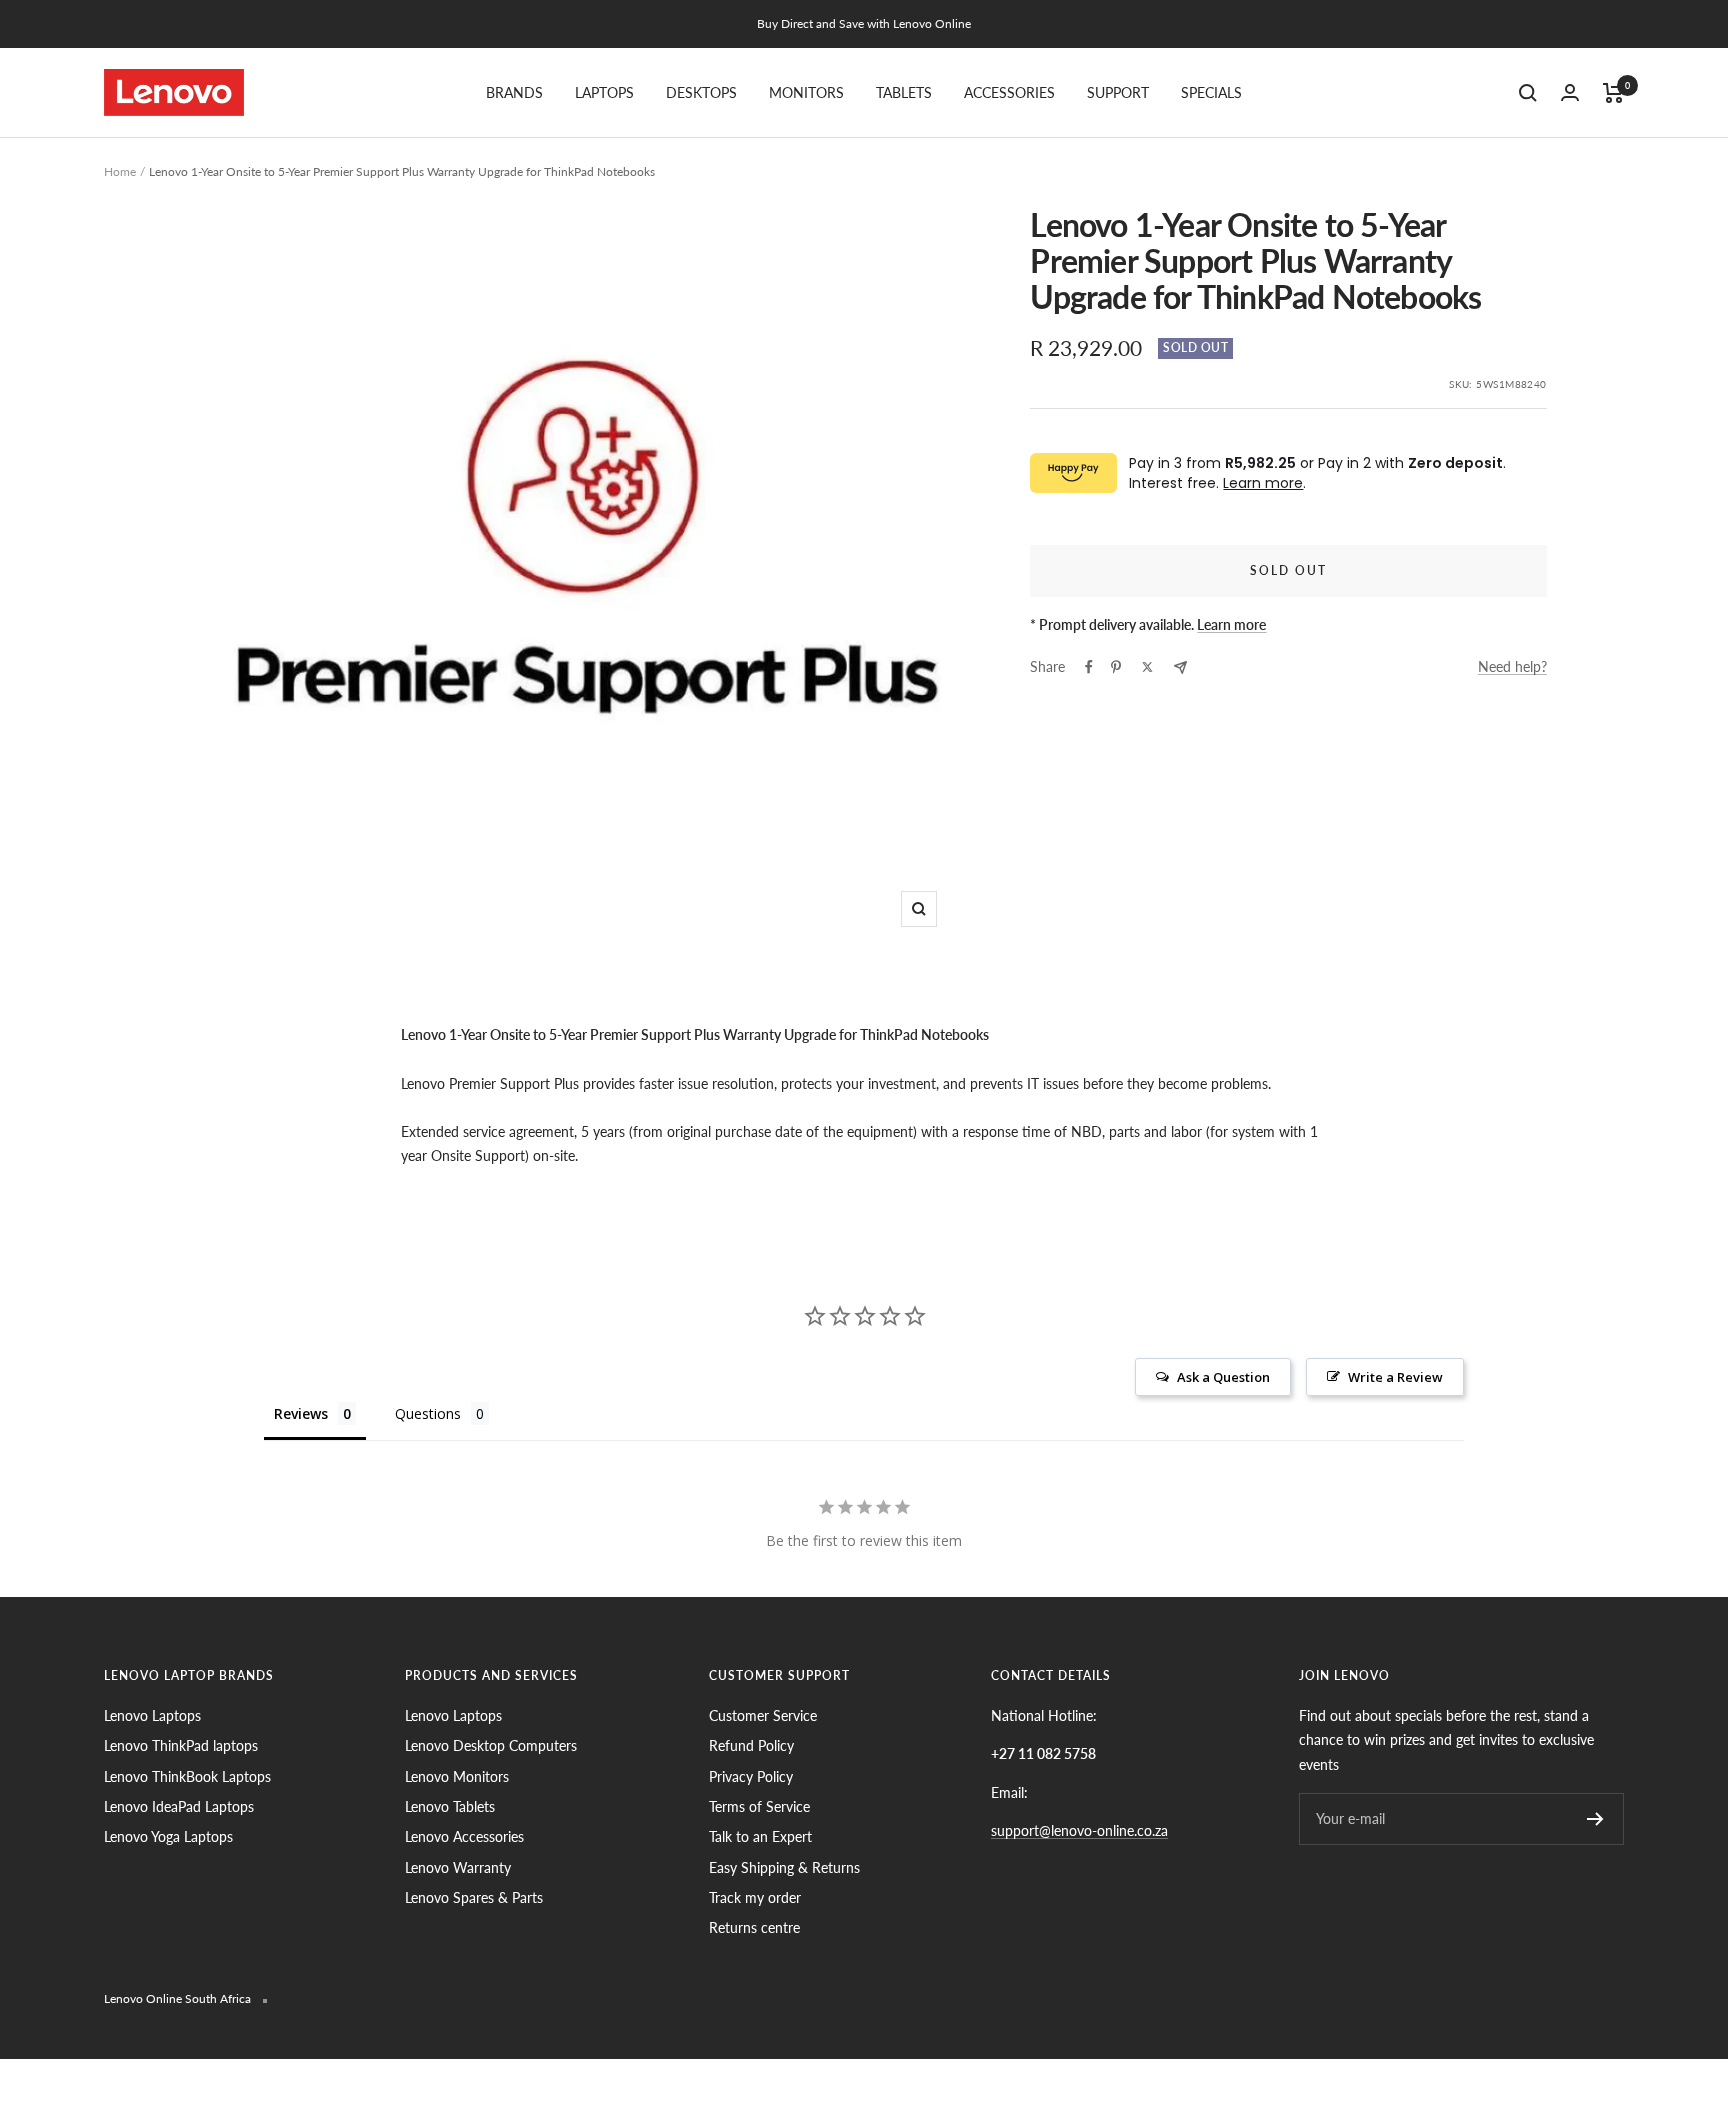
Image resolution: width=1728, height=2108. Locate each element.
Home (120, 171)
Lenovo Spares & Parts (474, 1897)
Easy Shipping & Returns (784, 1867)
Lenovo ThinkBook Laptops (187, 1776)
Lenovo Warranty (458, 1867)
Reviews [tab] (301, 1413)
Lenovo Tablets (450, 1806)
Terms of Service (759, 1806)
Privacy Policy (751, 1776)
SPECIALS (1211, 92)
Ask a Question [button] (1223, 1377)
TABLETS (904, 92)
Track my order (755, 1897)
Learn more (1263, 483)
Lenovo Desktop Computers (491, 1745)
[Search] (1528, 93)
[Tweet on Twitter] (1147, 667)
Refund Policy (751, 1745)
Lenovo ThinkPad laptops (181, 1745)
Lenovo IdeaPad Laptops (179, 1806)
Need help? (1512, 666)
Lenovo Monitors (457, 1776)
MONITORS (806, 92)
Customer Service (763, 1715)
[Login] (1570, 92)
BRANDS (514, 92)
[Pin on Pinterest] (1116, 667)
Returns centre (754, 1927)
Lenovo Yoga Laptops (168, 1836)
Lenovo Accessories (464, 1836)
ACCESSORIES (1009, 92)
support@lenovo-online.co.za (1079, 1830)
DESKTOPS (701, 92)
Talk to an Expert (760, 1836)
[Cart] (1613, 93)
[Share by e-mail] (1180, 667)
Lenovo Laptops (152, 1715)
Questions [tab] (428, 1413)
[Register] (1595, 1819)
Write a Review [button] (1395, 1377)
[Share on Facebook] (1089, 667)
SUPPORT (1118, 92)
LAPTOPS (604, 92)
